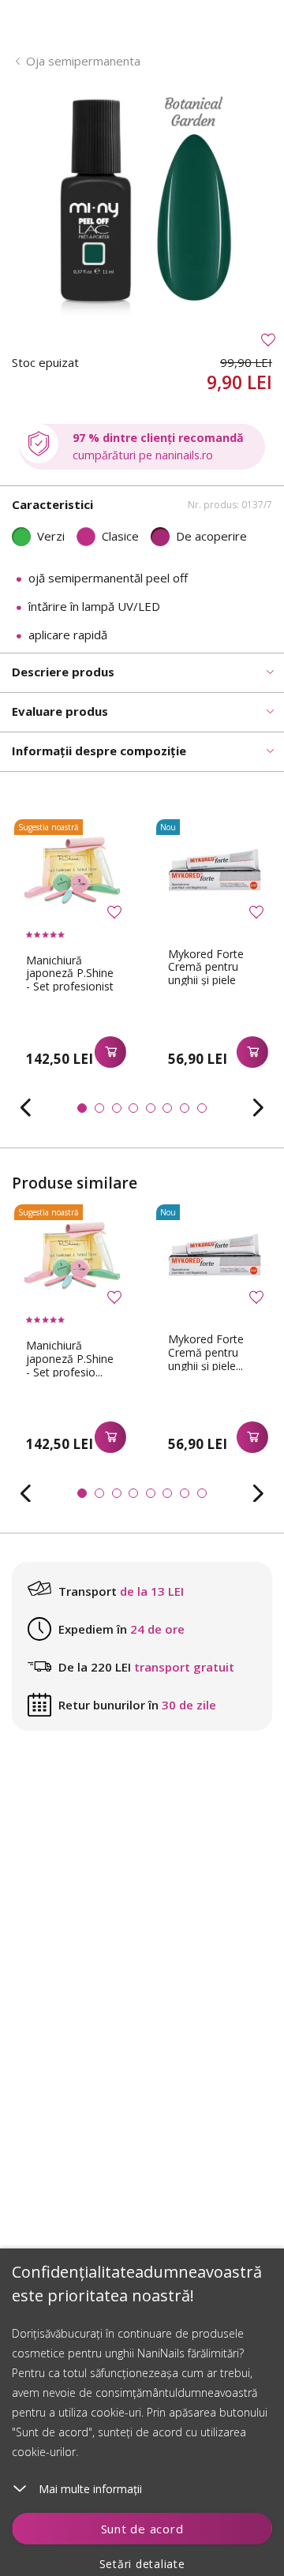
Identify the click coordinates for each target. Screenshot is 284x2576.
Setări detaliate (142, 2564)
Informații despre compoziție (99, 751)
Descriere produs (63, 672)
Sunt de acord (142, 2529)
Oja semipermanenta (83, 61)
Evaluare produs (60, 711)
